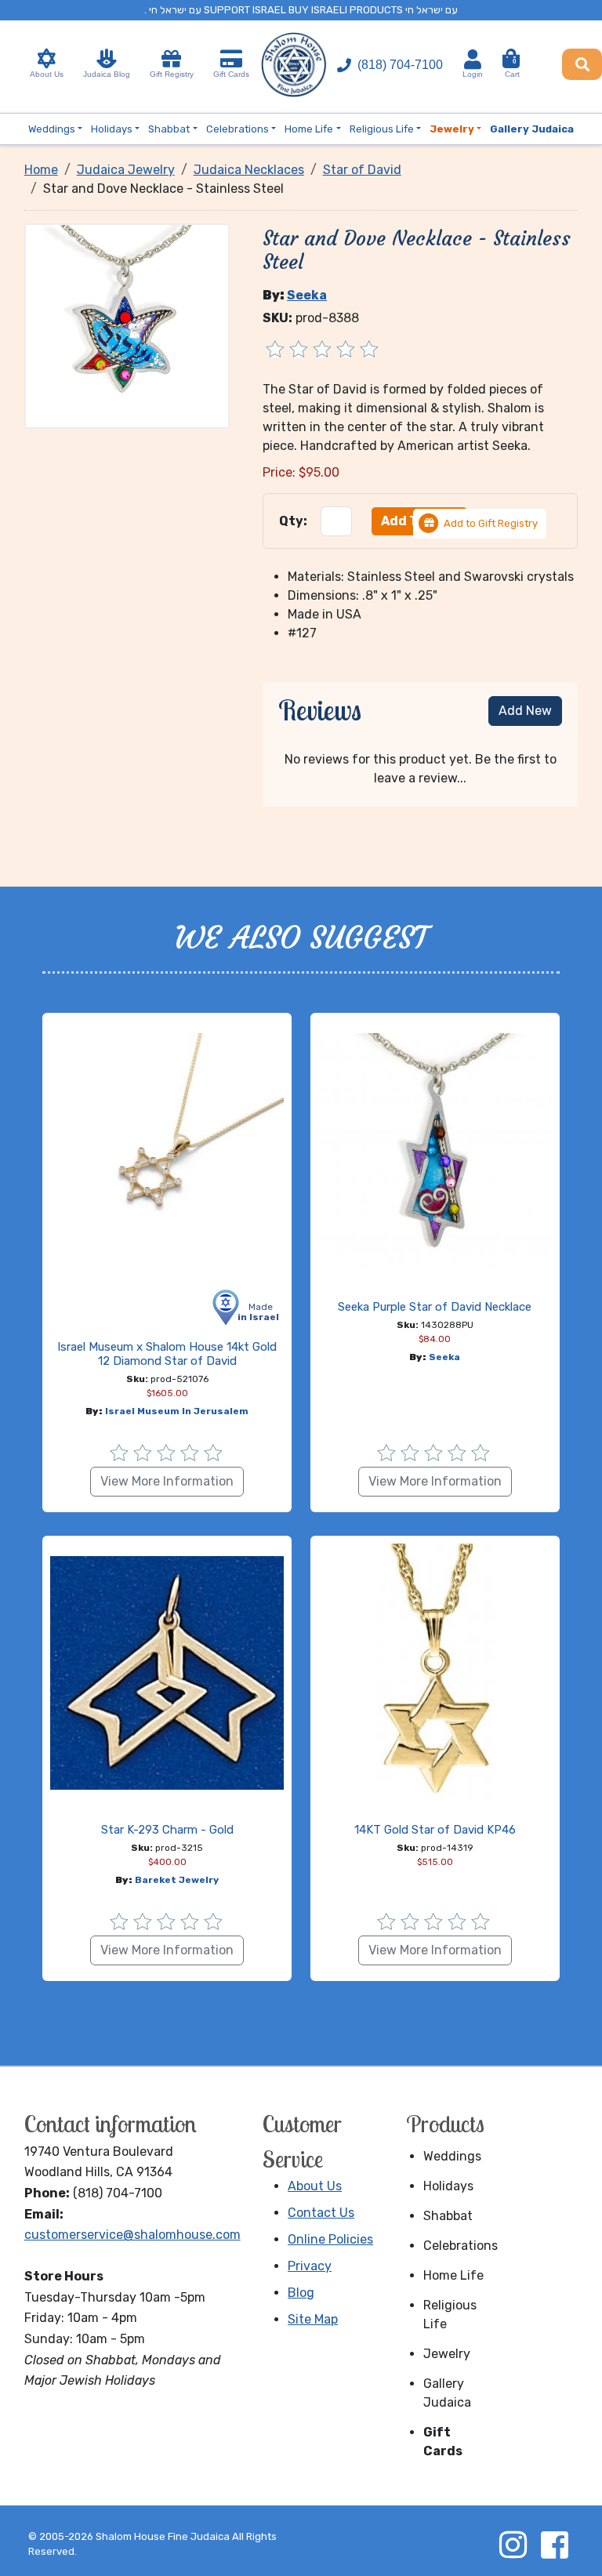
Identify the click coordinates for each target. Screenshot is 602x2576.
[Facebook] (554, 2545)
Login (473, 74)
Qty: (293, 521)
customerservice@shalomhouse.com (132, 2235)
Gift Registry (172, 74)
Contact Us (321, 2213)
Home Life (453, 2275)
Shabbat (448, 2216)
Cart (512, 68)
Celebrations (457, 2246)
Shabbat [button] (169, 129)
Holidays (448, 2186)
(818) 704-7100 (400, 65)
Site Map (313, 2319)
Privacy (310, 2266)
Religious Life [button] (382, 129)
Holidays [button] (112, 129)
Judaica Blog (107, 74)
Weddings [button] (52, 129)
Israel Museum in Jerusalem (177, 1411)
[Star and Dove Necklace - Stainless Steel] (127, 325)
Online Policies (330, 2239)
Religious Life (450, 2315)
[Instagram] (513, 2545)
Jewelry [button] (452, 129)
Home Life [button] (309, 129)
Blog (301, 2293)
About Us (47, 74)
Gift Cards (231, 74)
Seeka (307, 295)
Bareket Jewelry (177, 1880)
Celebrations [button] (238, 129)
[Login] (473, 59)
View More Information (167, 1481)
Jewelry (447, 2354)
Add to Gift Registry (491, 523)
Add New (525, 711)
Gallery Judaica (447, 2393)
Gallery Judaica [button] (532, 129)
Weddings (452, 2156)
